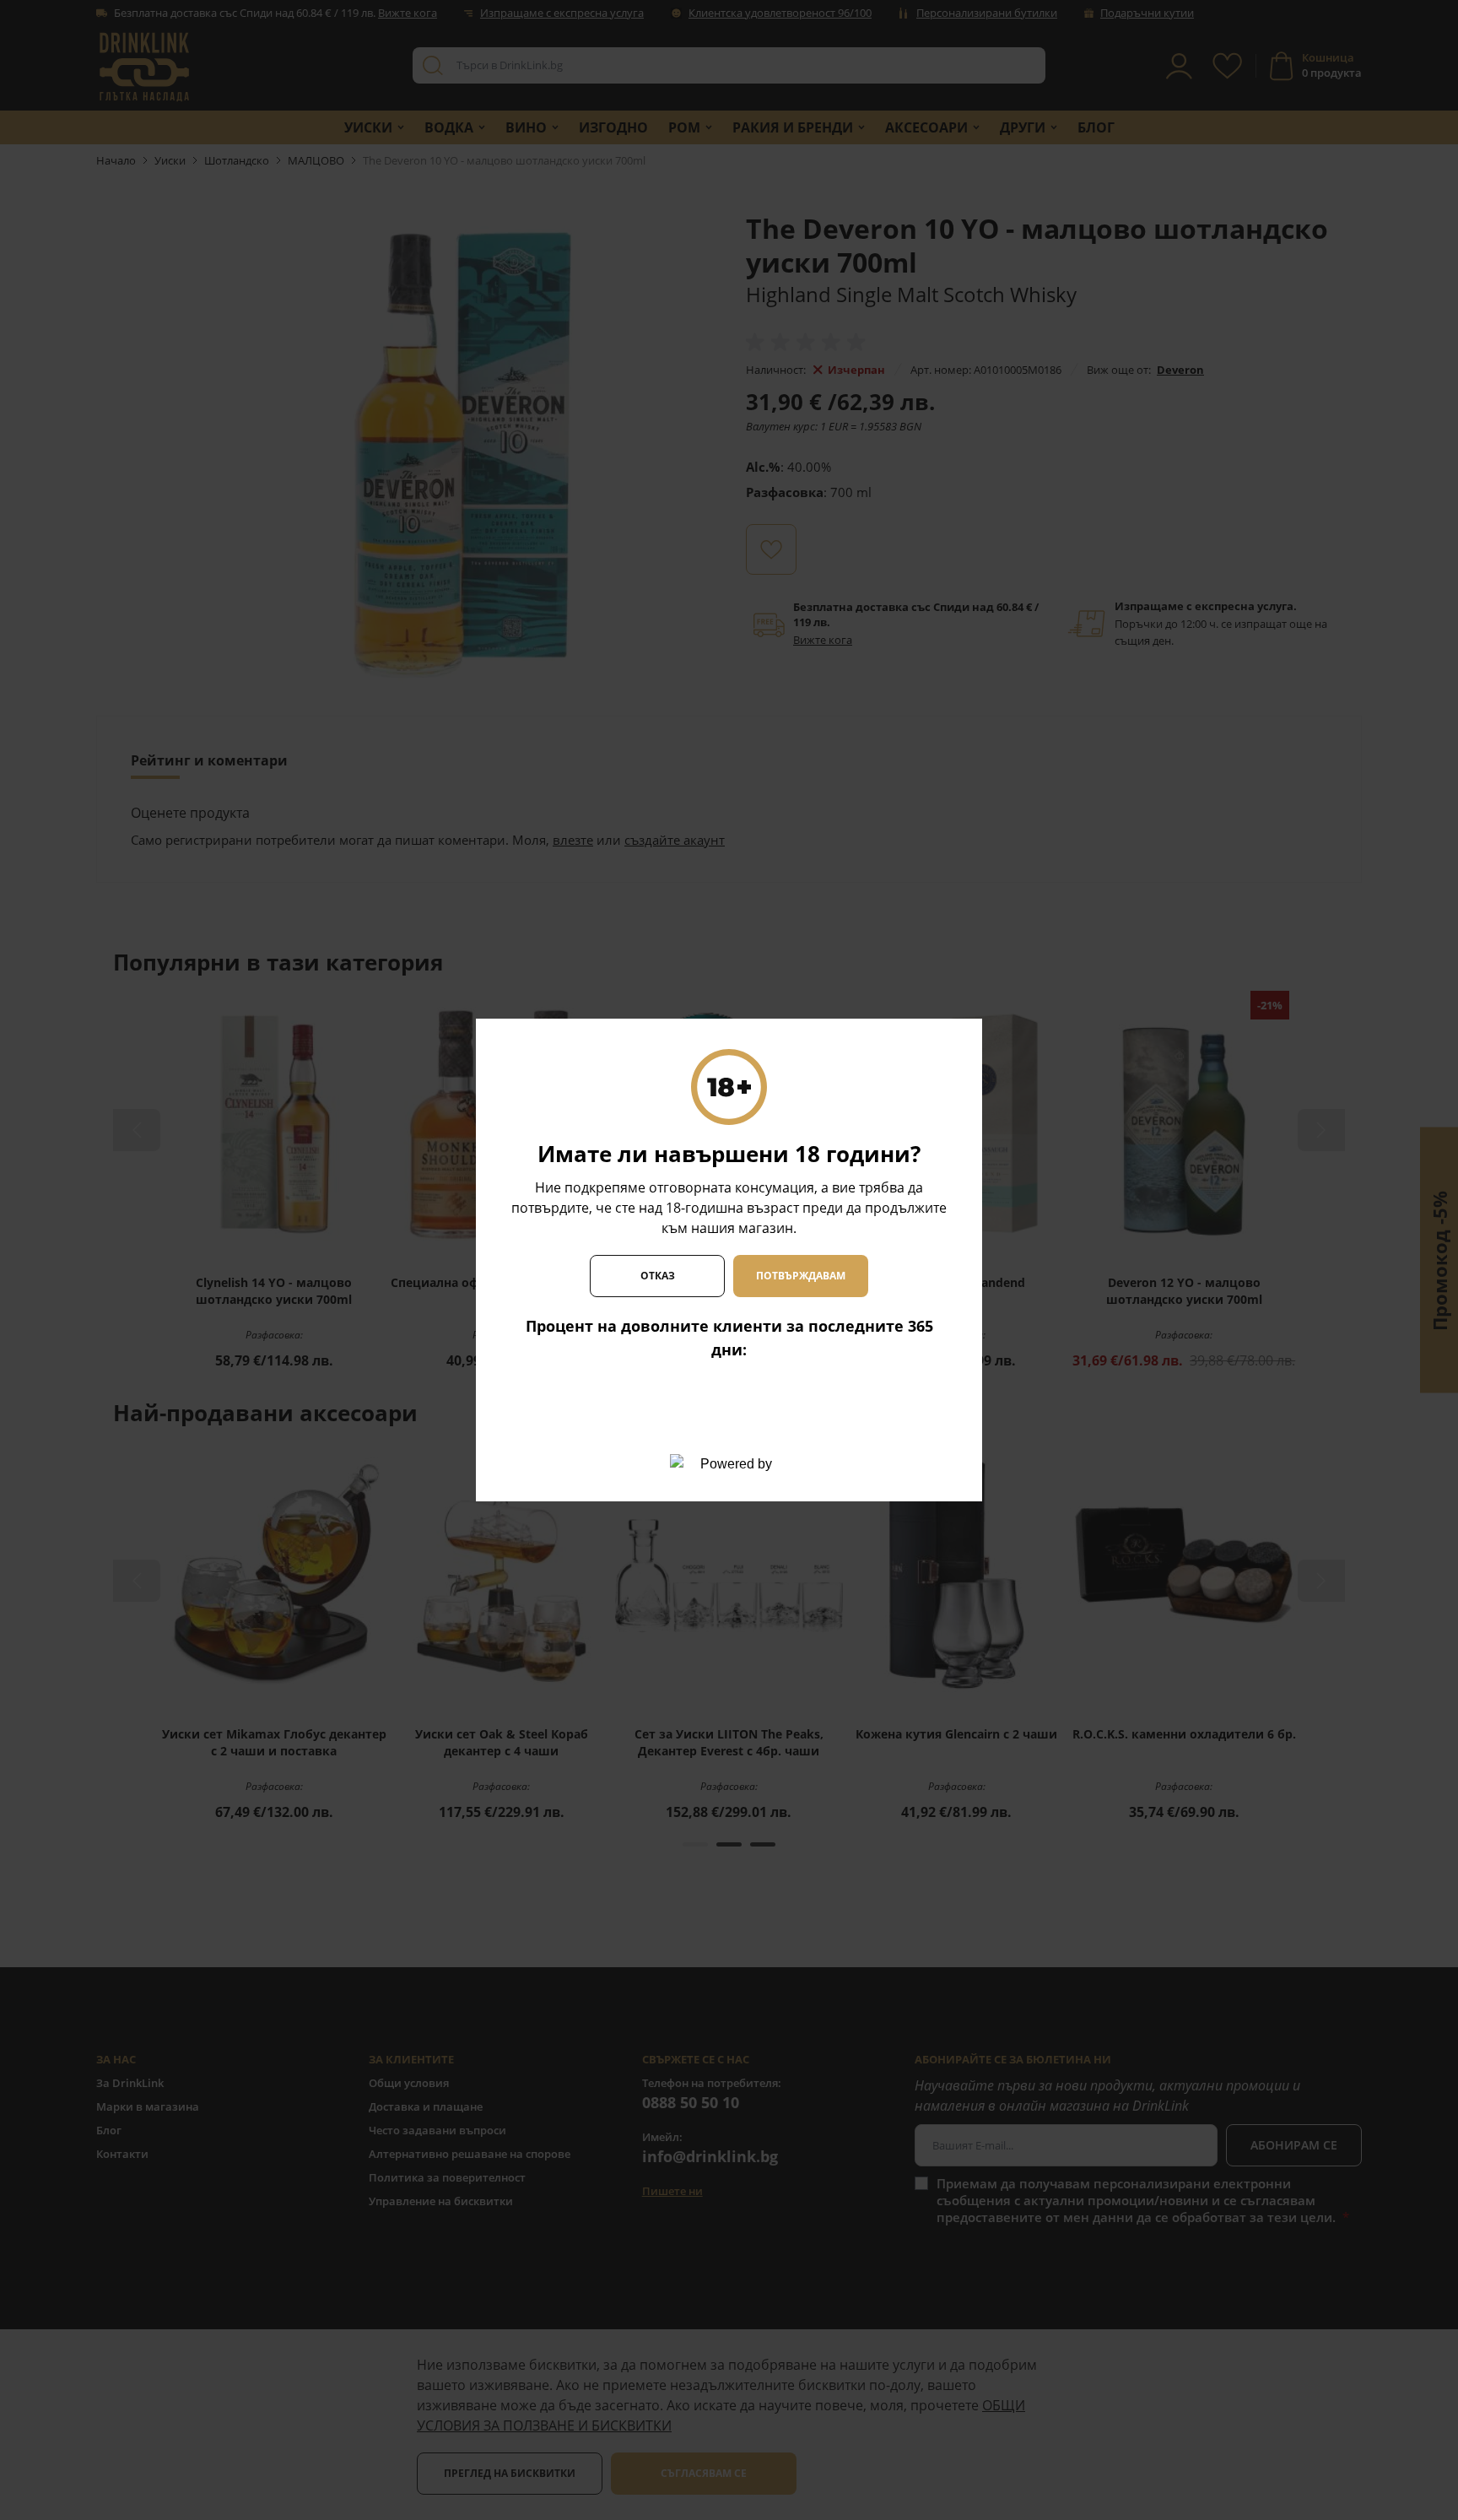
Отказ (658, 1276)
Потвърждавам (801, 1276)
